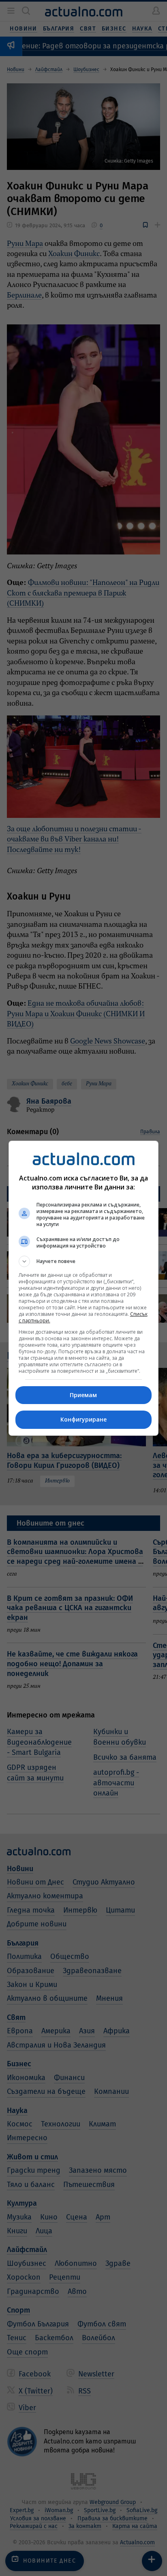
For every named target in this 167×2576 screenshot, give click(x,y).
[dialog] (84, 1288)
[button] (84, 1261)
